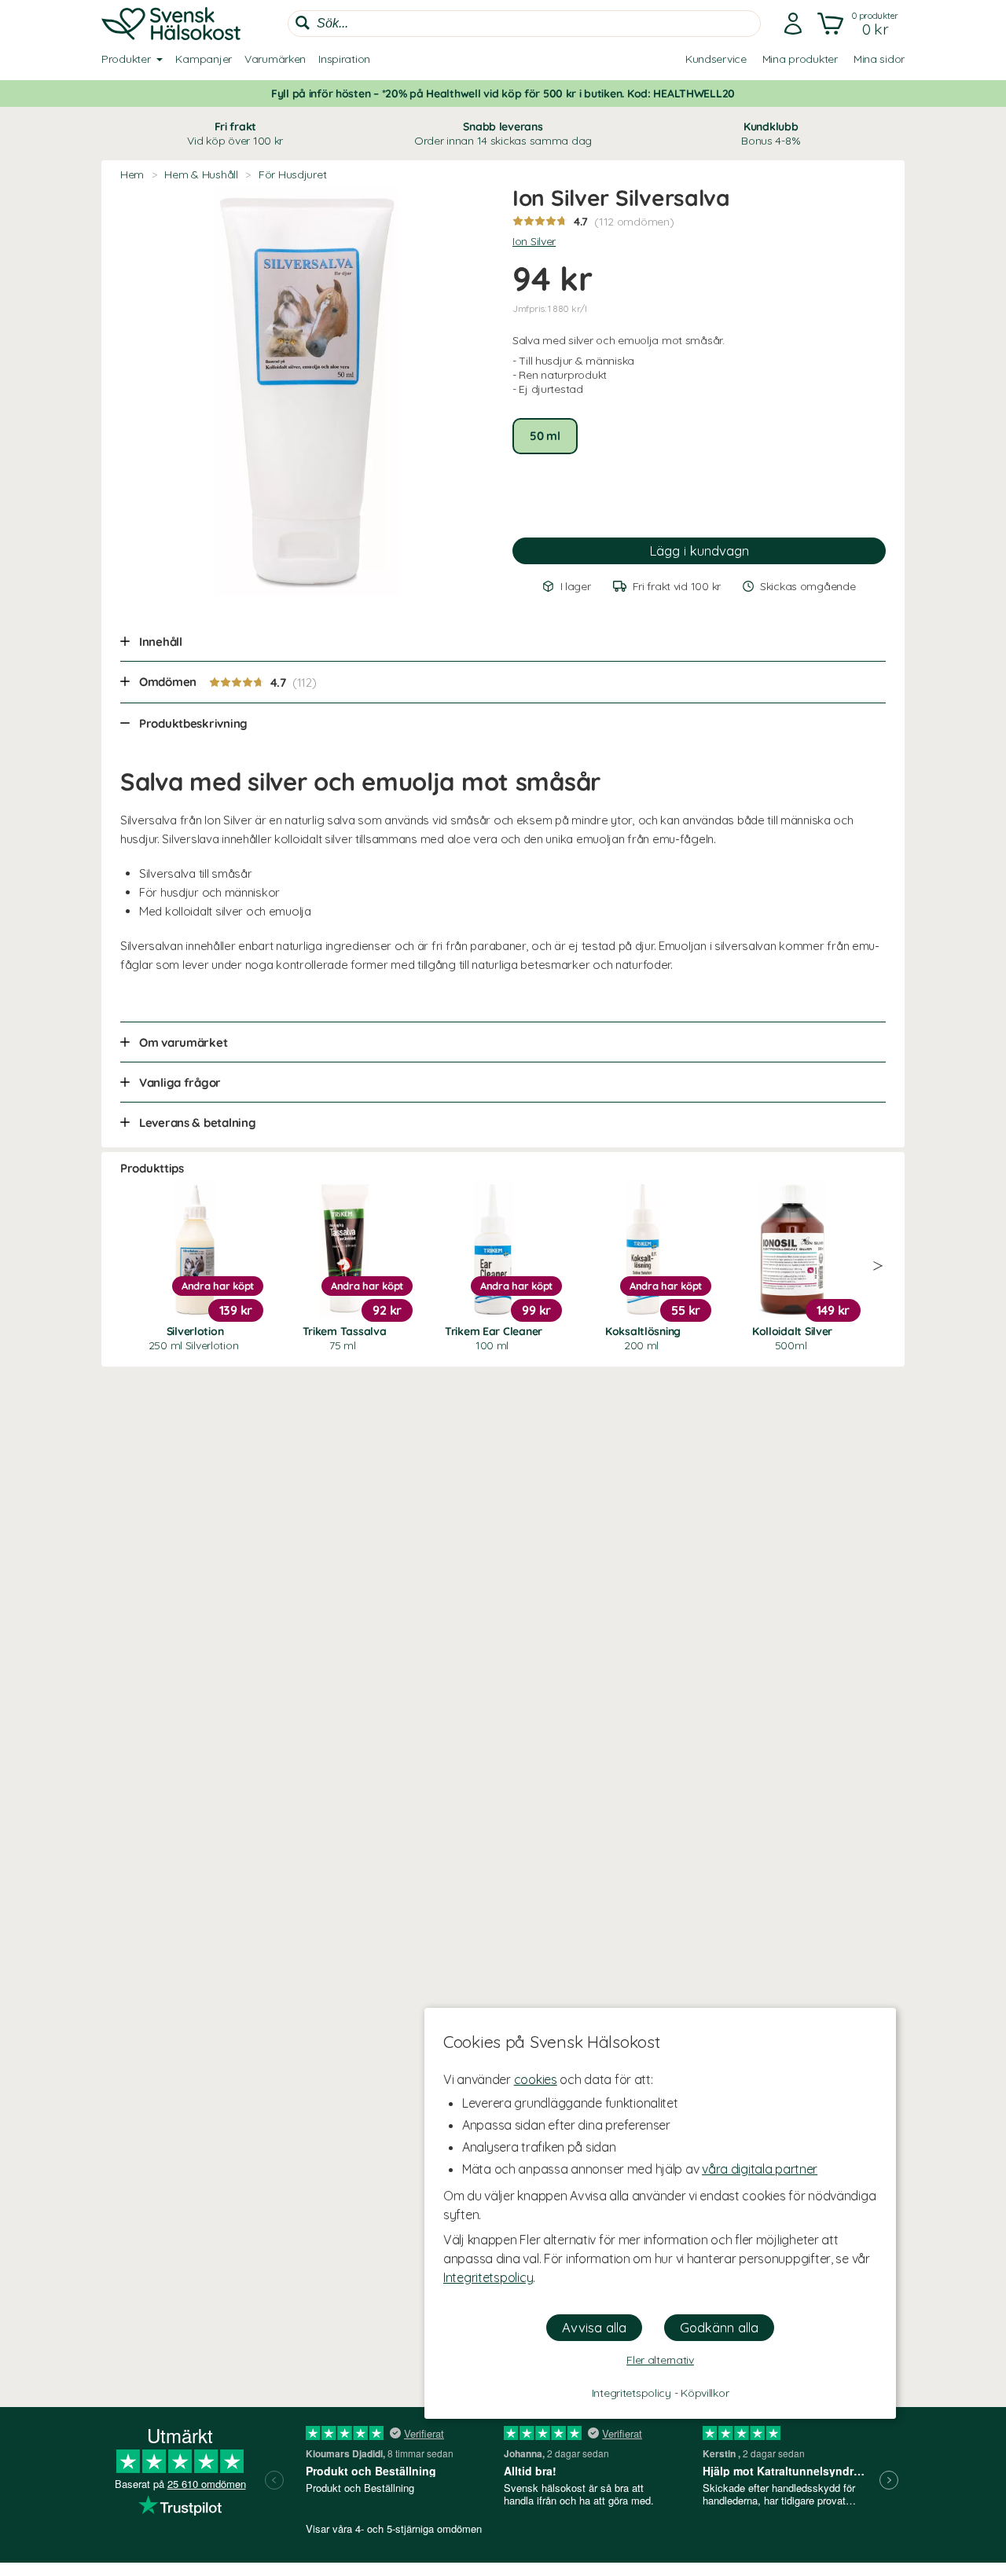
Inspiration (344, 59)
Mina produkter (800, 59)
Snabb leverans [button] (503, 134)
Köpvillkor (705, 2393)
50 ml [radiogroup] (545, 436)
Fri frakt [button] (235, 134)
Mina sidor (879, 59)
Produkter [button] (126, 59)
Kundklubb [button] (771, 134)
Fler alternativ (660, 2360)
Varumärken (275, 59)
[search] (524, 24)
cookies (536, 2079)
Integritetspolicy (488, 2277)
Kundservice (716, 59)
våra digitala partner (760, 2169)
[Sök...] (303, 23)
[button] (859, 24)
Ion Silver (534, 241)
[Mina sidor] (793, 24)
